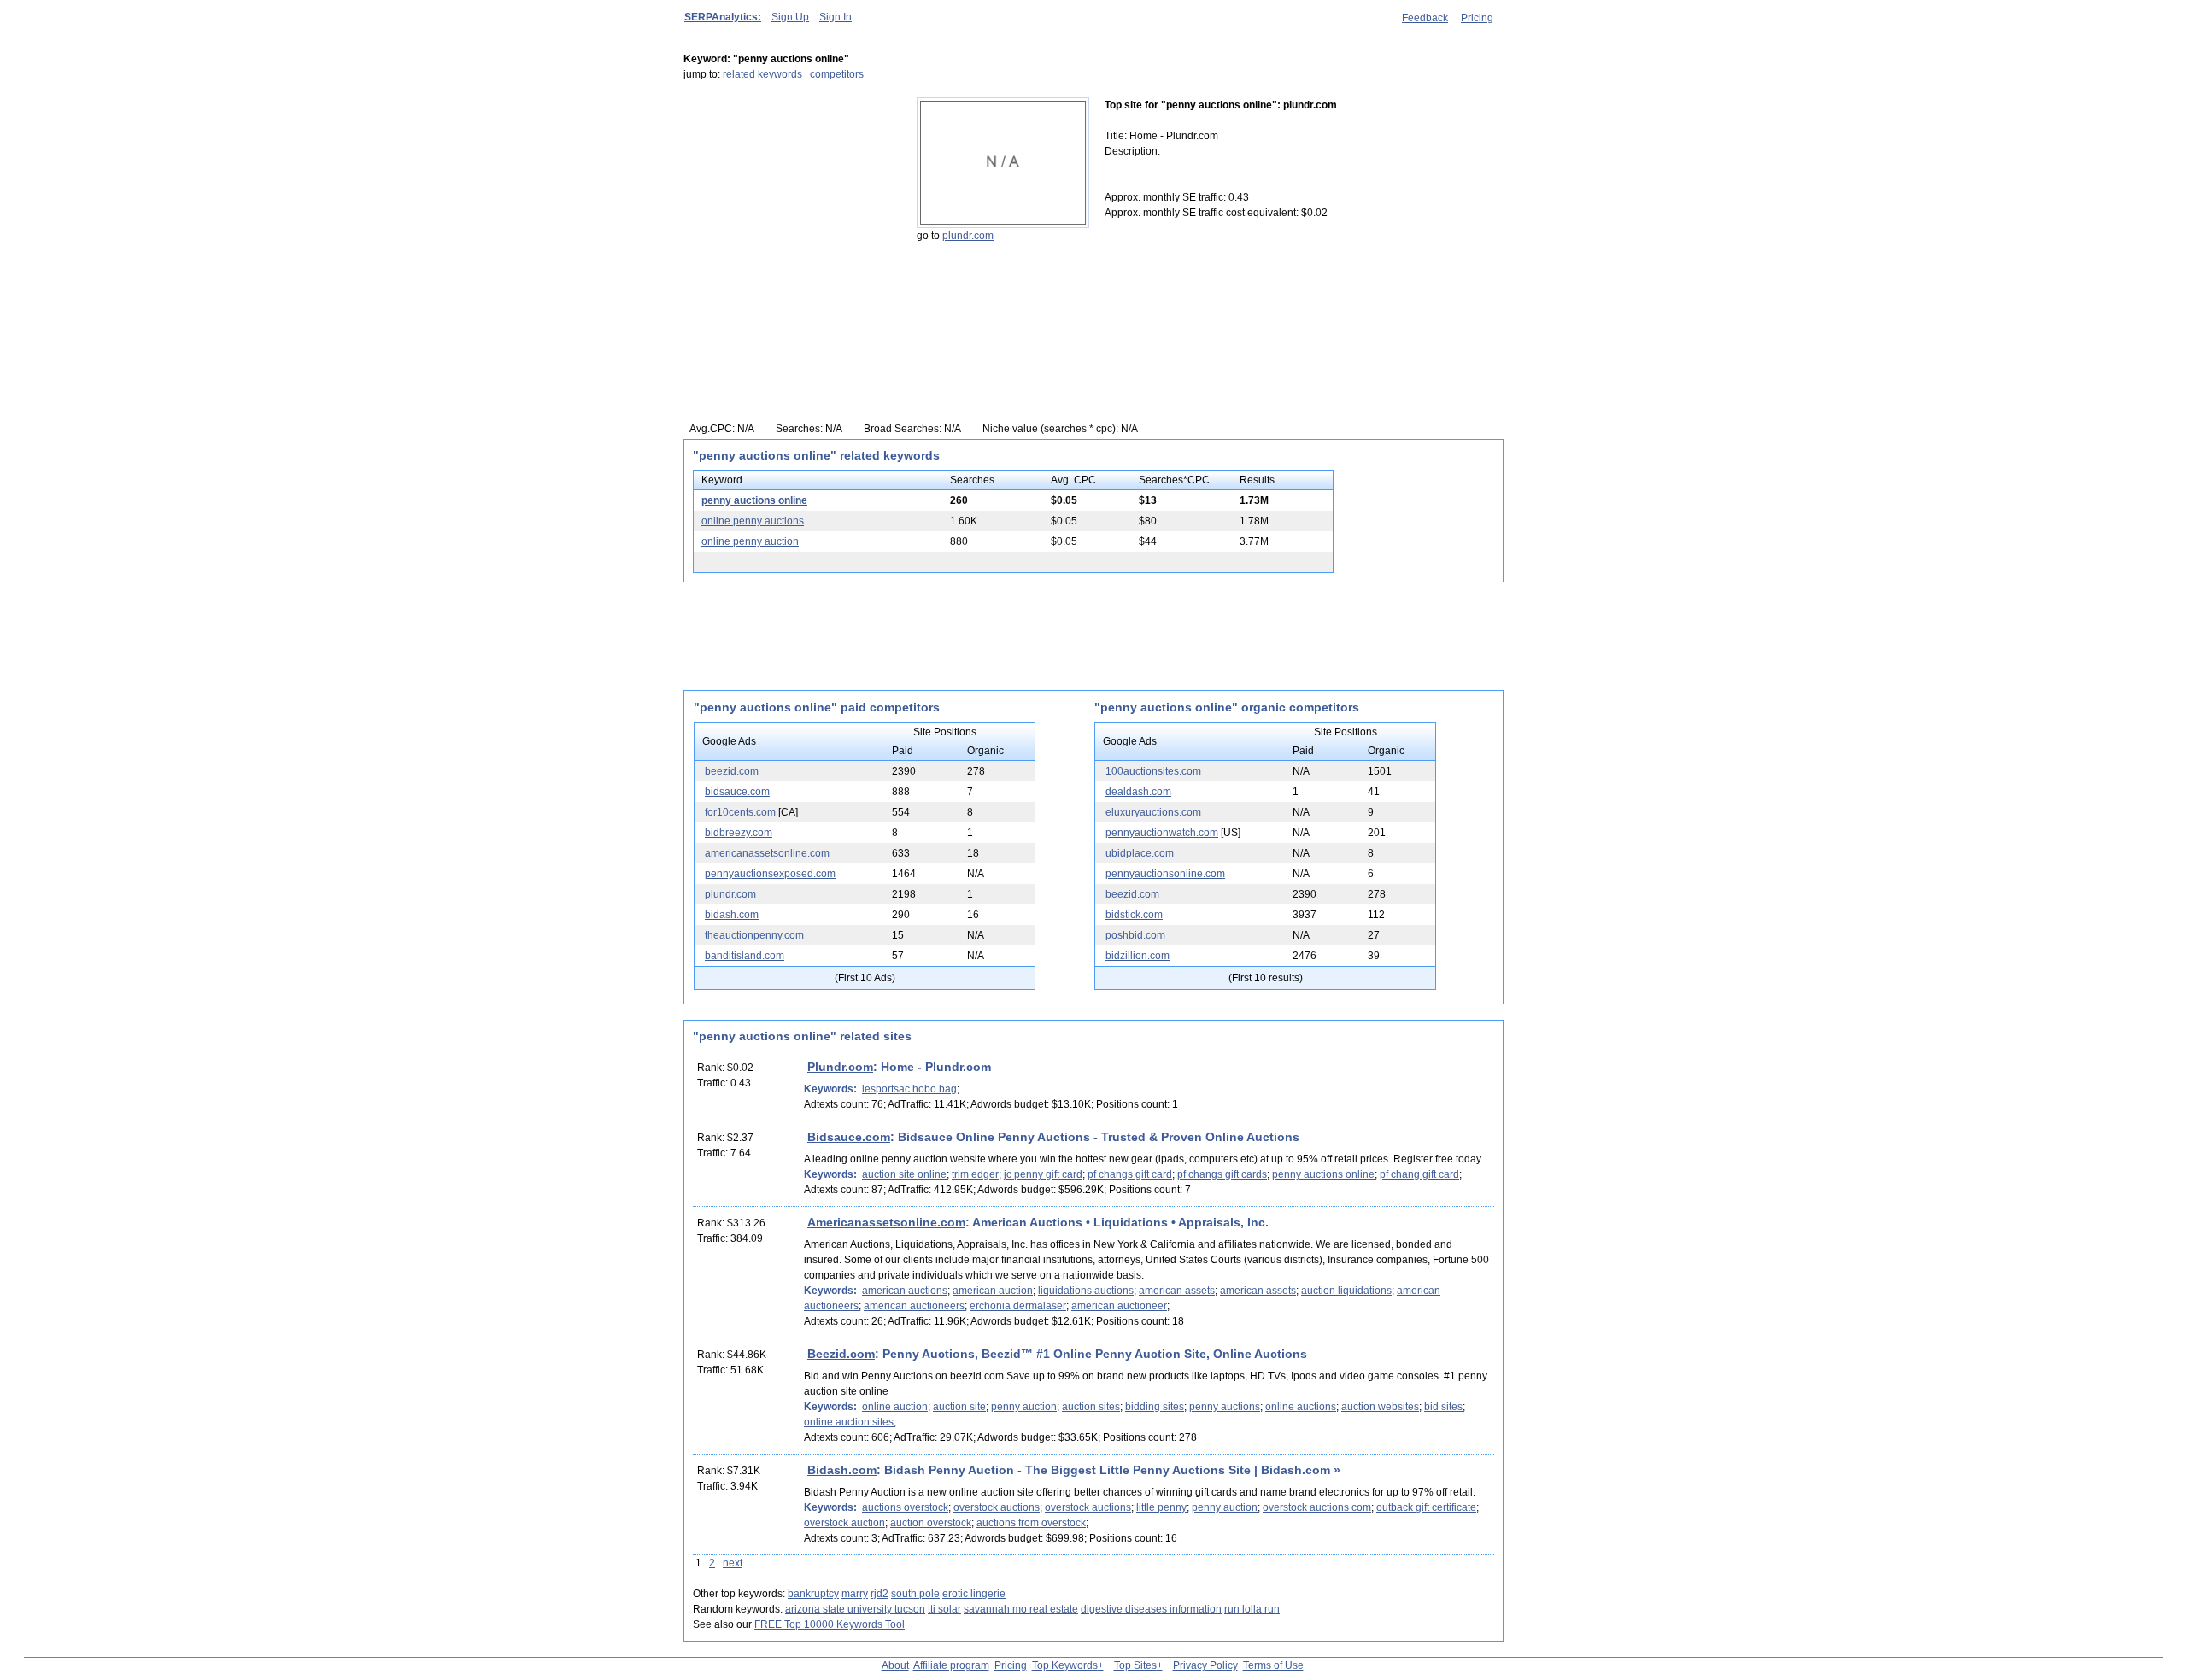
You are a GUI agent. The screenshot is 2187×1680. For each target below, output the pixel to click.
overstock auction (844, 1523)
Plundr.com (840, 1067)
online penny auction (750, 541)
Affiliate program (951, 1665)
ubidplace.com (1140, 853)
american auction (993, 1291)
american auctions (905, 1291)
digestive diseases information (1151, 1609)
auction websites (1380, 1407)
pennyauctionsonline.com (1165, 874)
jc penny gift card (1043, 1174)
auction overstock (931, 1523)
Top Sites (1135, 1665)
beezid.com (732, 771)
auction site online (904, 1174)
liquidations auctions (1086, 1291)
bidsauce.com (737, 792)
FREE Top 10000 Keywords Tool (830, 1624)
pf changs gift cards (1222, 1174)
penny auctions (1225, 1407)
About (895, 1665)
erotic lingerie (974, 1594)
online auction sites (849, 1422)
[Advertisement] (790, 204)
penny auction (1024, 1407)
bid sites (1443, 1407)
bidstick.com (1134, 915)
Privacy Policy (1205, 1665)
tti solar (944, 1609)
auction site (959, 1407)
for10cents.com (740, 812)
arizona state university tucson (855, 1609)
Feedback (1425, 18)
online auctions (1301, 1407)
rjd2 (879, 1594)
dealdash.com (1138, 792)
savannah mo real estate (1021, 1609)
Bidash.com (842, 1470)
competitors (837, 74)
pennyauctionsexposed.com (770, 874)
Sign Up (790, 17)
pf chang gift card (1419, 1174)
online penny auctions (753, 521)
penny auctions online (754, 500)
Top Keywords (1065, 1665)
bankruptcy (813, 1594)
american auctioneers (914, 1306)
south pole (915, 1594)
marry (855, 1594)
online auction (895, 1407)
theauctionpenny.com (754, 935)
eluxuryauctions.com (1153, 812)
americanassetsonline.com (767, 853)
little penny (1161, 1507)
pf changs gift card (1130, 1174)
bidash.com (732, 915)
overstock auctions (997, 1507)
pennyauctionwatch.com (1162, 833)
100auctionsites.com (1153, 771)
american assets (1177, 1291)
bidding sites (1155, 1407)
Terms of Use (1273, 1665)
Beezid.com (841, 1354)
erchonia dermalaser (1018, 1306)
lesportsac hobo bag (909, 1089)
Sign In (836, 17)
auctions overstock (905, 1507)
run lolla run (1252, 1609)
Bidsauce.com (849, 1137)
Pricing (1477, 18)
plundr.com (968, 236)
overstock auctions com (1317, 1507)
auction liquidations (1346, 1291)
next (733, 1563)
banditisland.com (745, 956)
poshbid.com (1135, 935)
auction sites (1091, 1407)
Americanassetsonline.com (886, 1222)
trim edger (975, 1174)
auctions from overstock (1031, 1523)
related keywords (762, 74)
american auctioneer (1119, 1306)
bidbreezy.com (739, 833)
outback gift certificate (1426, 1507)
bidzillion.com (1137, 956)
